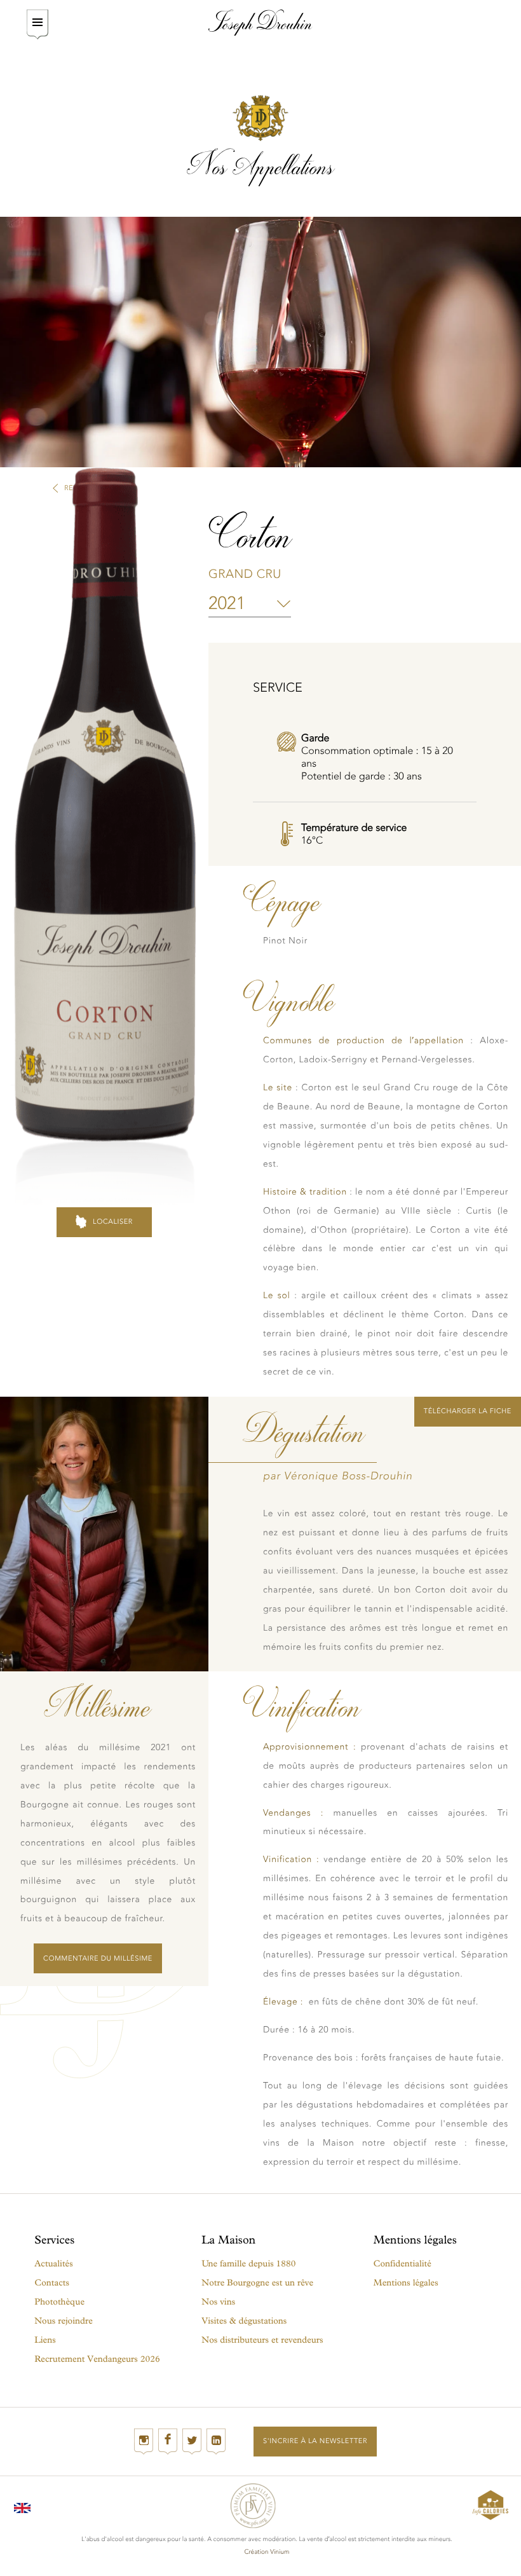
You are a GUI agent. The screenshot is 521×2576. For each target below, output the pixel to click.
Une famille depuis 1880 (248, 2264)
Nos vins (218, 2302)
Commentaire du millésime (98, 1958)
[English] (22, 2505)
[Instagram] (144, 2442)
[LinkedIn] (216, 2442)
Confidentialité (403, 2264)
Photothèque (59, 2302)
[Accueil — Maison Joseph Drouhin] (260, 23)
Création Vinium (267, 2552)
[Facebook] (168, 2442)
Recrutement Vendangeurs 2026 (97, 2359)
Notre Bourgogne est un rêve (257, 2283)
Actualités (53, 2264)
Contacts (52, 2283)
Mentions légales (406, 2283)
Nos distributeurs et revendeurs (262, 2340)
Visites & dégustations (244, 2321)
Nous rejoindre (64, 2321)
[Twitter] (192, 2442)
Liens (45, 2340)
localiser (113, 1222)
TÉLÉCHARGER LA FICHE (468, 1411)
